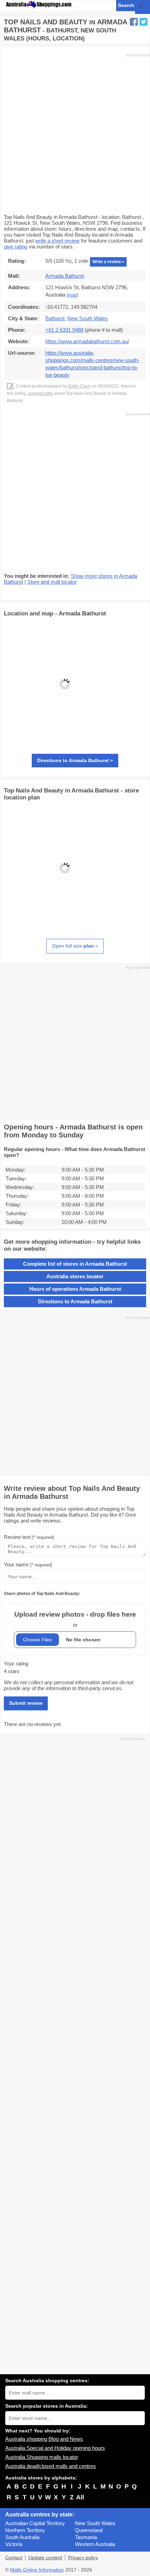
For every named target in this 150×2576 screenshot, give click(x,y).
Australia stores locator (75, 1276)
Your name (28, 1565)
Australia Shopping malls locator (42, 2457)
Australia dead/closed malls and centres (51, 2466)
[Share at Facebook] (134, 22)
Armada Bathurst (65, 276)
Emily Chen (79, 386)
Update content (45, 2558)
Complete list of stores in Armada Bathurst (75, 1264)
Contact (14, 2558)
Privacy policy (83, 2558)
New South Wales (95, 2523)
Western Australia (95, 2544)
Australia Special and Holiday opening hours (55, 2448)
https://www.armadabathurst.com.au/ (87, 341)
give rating (16, 247)
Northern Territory (25, 2530)
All (80, 2497)
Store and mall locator (52, 582)
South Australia (22, 2537)
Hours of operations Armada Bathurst (75, 1289)
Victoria (14, 2544)
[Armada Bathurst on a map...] (65, 743)
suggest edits (40, 393)
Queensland (89, 2530)
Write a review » (108, 262)
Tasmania (86, 2537)
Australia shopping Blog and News (44, 2439)
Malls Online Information (37, 2570)
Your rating (16, 1663)
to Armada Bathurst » (75, 760)
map (72, 295)
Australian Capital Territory (35, 2523)
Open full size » (75, 946)
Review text (29, 1537)
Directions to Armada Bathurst (75, 1301)
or (75, 1619)
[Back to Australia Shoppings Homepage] (39, 5)
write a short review (57, 241)
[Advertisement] (75, 133)
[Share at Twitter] (144, 22)
